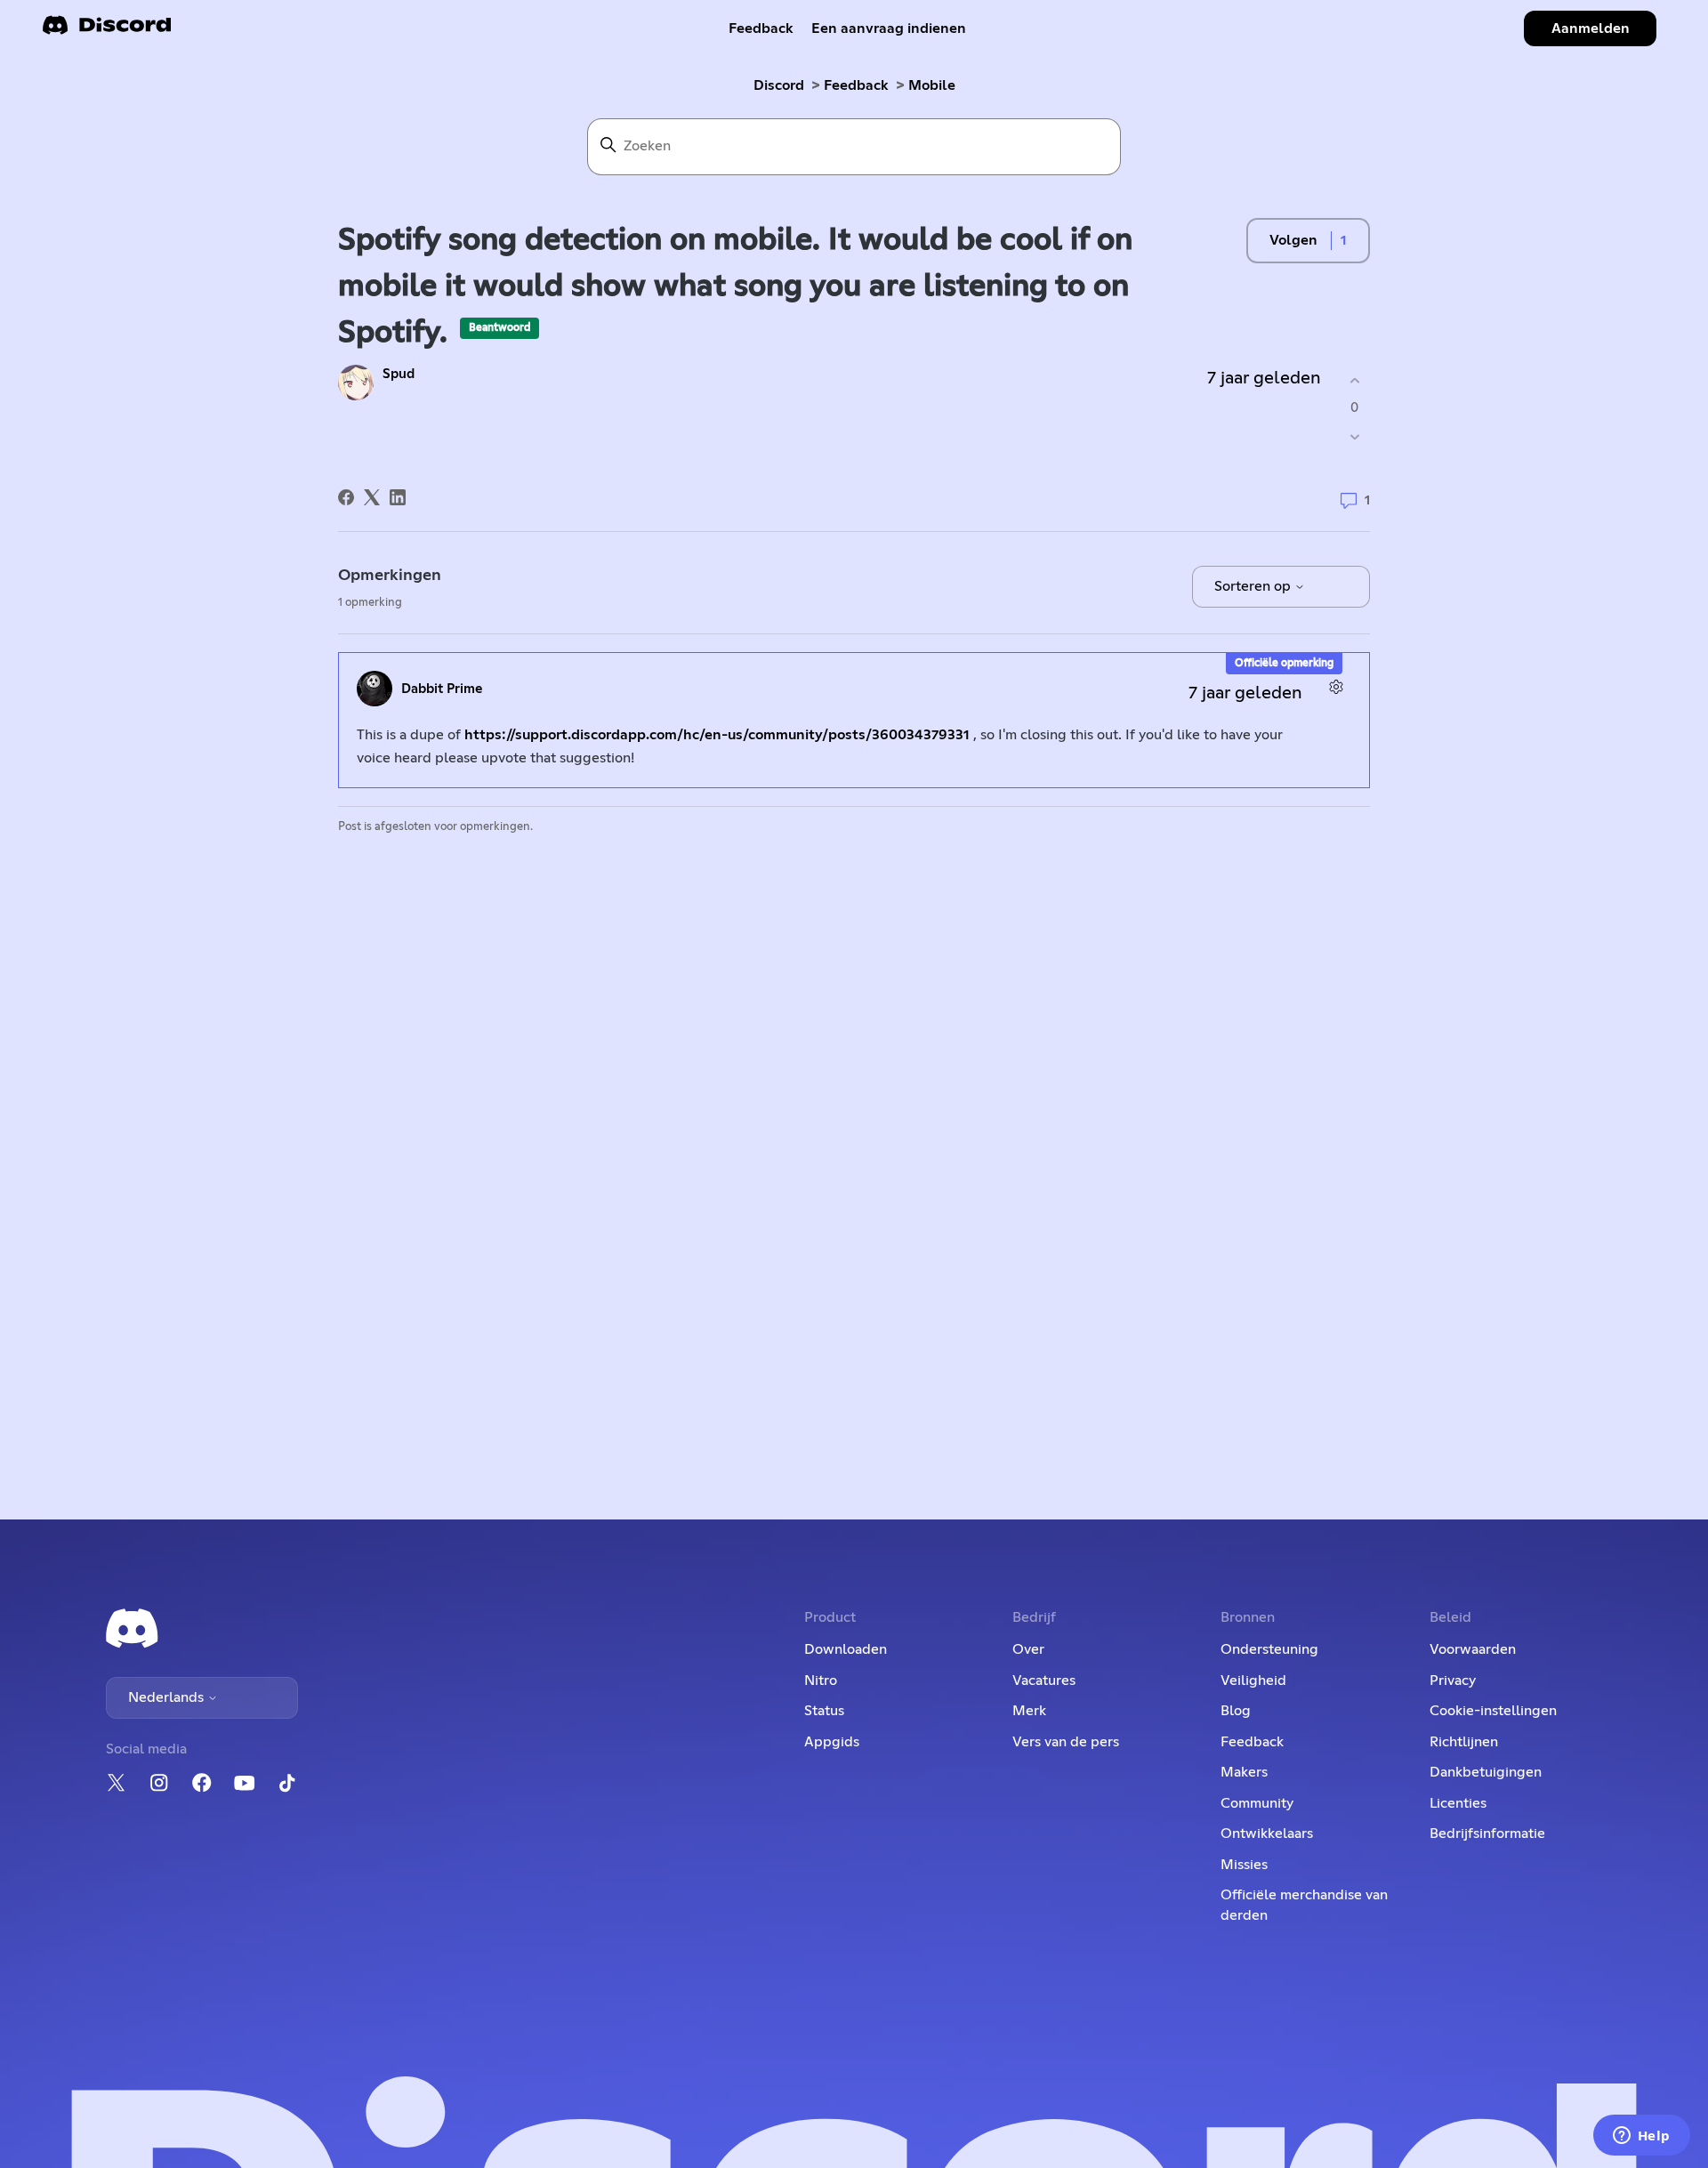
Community (1257, 1803)
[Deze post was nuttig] (1354, 380)
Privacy (1453, 1680)
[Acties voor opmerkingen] (1336, 686)
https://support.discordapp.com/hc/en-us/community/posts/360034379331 (717, 735)
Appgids (832, 1742)
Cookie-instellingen (1493, 1711)
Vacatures (1044, 1680)
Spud (399, 374)
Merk (1029, 1711)
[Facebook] (346, 497)
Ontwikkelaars (1267, 1834)
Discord (779, 85)
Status (824, 1711)
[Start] (107, 31)
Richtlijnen (1464, 1742)
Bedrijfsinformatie (1487, 1834)
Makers (1244, 1772)
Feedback (761, 28)
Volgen (1293, 240)
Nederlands (168, 1697)
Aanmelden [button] (1591, 28)
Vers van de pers (1066, 1742)
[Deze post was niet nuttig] (1354, 437)
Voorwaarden (1473, 1649)
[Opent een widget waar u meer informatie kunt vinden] (1641, 2137)
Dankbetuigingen (1486, 1772)
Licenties (1458, 1803)
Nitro (821, 1680)
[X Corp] (372, 497)
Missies (1244, 1865)
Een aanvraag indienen (889, 28)
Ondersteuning (1269, 1649)
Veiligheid (1253, 1680)
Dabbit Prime (442, 689)
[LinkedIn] (398, 497)
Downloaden (846, 1649)
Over (1028, 1649)
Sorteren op (1254, 586)
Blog (1236, 1711)
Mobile (932, 85)
